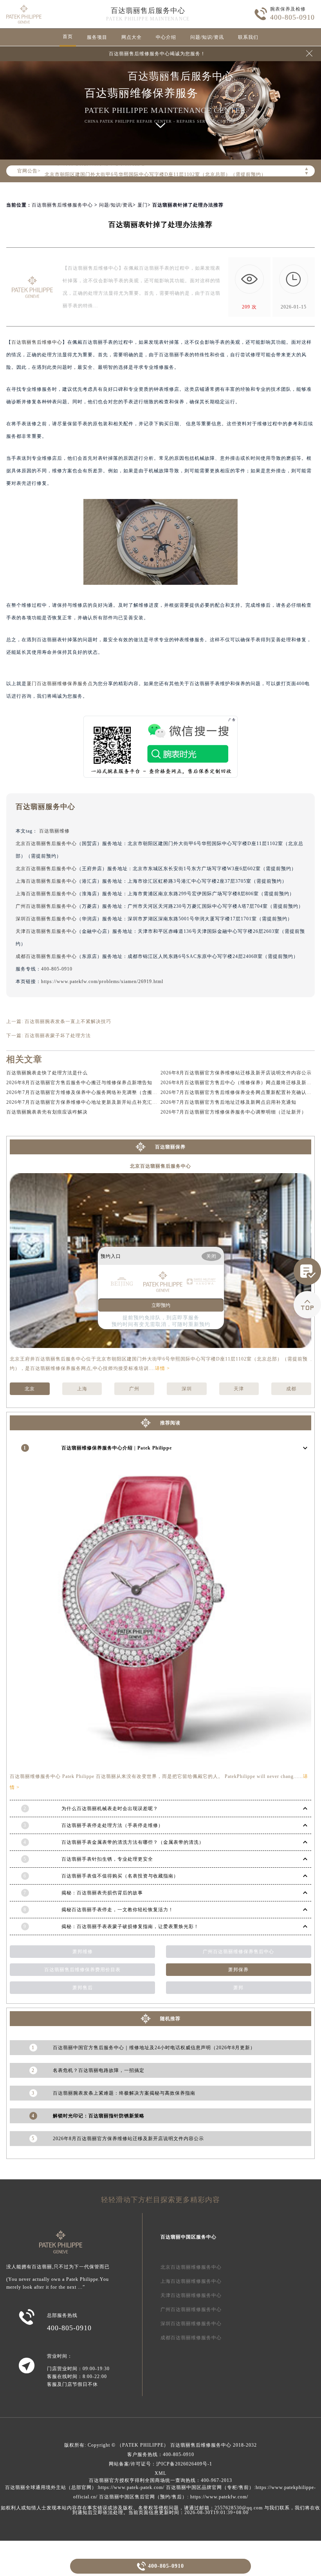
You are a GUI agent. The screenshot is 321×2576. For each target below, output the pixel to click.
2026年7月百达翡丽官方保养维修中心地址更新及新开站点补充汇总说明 (87, 1102)
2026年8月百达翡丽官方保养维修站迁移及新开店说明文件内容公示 (236, 1073)
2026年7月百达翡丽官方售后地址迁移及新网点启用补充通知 (228, 1102)
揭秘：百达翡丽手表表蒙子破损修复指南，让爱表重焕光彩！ (130, 1927)
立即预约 (161, 1305)
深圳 (187, 1389)
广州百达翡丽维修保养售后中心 (238, 1952)
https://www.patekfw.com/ (219, 2497)
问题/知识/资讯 (207, 37)
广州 (134, 1389)
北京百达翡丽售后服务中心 (46, 844)
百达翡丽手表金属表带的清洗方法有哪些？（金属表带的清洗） (133, 1842)
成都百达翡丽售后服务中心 (46, 956)
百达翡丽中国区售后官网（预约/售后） (143, 2497)
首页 (68, 36)
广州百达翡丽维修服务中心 (191, 2309)
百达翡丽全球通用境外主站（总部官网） (51, 2487)
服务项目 (97, 37)
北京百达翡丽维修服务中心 (191, 2267)
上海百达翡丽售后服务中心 (46, 881)
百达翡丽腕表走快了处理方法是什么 (47, 1073)
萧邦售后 (83, 1988)
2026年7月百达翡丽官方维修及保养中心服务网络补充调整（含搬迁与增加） (92, 1092)
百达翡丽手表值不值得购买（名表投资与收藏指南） (120, 1876)
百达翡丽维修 (54, 831)
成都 (291, 1389)
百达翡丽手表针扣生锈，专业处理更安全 (107, 1859)
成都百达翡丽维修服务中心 (191, 2338)
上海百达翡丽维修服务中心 (191, 2281)
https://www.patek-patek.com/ (131, 2487)
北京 (30, 1389)
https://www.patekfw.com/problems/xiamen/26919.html (102, 981)
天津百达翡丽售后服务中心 (46, 931)
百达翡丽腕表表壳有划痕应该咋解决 (47, 1112)
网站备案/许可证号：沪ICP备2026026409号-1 (160, 2464)
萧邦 (238, 1988)
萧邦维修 (83, 1952)
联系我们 (248, 37)
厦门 (142, 205)
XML (160, 2473)
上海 (82, 1389)
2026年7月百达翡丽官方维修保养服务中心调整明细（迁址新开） (234, 1112)
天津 (239, 1389)
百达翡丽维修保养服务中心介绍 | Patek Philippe (117, 1448)
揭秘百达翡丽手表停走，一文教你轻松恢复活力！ (117, 1910)
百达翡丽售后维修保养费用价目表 (82, 1970)
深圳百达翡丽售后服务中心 (46, 919)
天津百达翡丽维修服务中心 (191, 2295)
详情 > (162, 1368)
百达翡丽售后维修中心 (37, 342)
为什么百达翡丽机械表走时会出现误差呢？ (110, 1809)
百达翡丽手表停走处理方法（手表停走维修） (112, 1825)
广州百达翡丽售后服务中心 (46, 906)
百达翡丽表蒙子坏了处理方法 (58, 1036)
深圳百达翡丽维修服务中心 (191, 2324)
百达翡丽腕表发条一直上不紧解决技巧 (68, 1021)
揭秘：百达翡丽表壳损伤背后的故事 (102, 1893)
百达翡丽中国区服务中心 (188, 2237)
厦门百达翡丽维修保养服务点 (60, 684)
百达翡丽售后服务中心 (148, 11)
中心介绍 (166, 37)
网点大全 (132, 37)
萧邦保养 (238, 1970)
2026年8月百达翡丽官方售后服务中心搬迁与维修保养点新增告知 (79, 1083)
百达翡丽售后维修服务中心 (62, 205)
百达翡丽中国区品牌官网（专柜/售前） (210, 2487)
